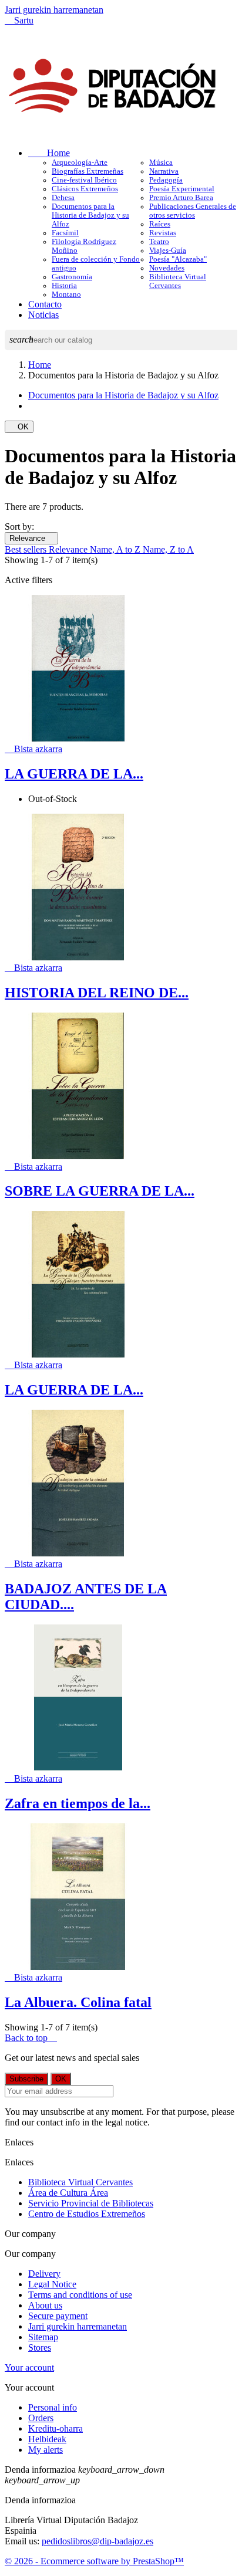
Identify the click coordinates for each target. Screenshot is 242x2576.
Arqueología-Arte (80, 163)
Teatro (159, 242)
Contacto (45, 304)
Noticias (43, 315)
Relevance (31, 538)
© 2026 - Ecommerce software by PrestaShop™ (94, 2561)
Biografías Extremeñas (88, 171)
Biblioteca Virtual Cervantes (178, 281)
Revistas (163, 233)
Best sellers (27, 549)
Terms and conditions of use (80, 2295)
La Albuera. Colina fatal (78, 2002)
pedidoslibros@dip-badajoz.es (98, 2541)
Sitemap (43, 2337)
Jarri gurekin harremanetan (54, 10)
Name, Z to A (168, 549)
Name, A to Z (116, 549)
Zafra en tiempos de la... (78, 1803)
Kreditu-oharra (56, 2428)
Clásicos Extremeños (85, 189)
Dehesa (63, 198)
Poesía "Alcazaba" (178, 259)
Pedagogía (166, 180)
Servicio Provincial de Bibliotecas (91, 2203)
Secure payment (58, 2316)
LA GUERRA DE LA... (74, 774)
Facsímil (65, 233)
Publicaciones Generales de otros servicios (193, 211)
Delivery (44, 2274)
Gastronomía (72, 277)
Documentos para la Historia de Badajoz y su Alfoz (90, 215)
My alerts (46, 2450)
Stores (40, 2347)
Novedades (167, 268)
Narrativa (164, 171)
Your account (29, 2367)
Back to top (31, 2038)
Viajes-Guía (168, 251)
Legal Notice (52, 2284)
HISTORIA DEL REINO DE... (97, 993)
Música (161, 163)
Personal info (53, 2407)
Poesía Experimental (182, 189)
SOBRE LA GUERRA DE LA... (100, 1191)
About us (45, 2305)
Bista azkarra (33, 749)
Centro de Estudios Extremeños (87, 2214)
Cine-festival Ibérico (84, 180)
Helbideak (47, 2439)
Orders (41, 2418)
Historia (64, 286)
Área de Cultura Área (68, 2193)
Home (49, 153)
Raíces (160, 224)
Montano (66, 295)
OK (19, 427)
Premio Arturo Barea (181, 198)
